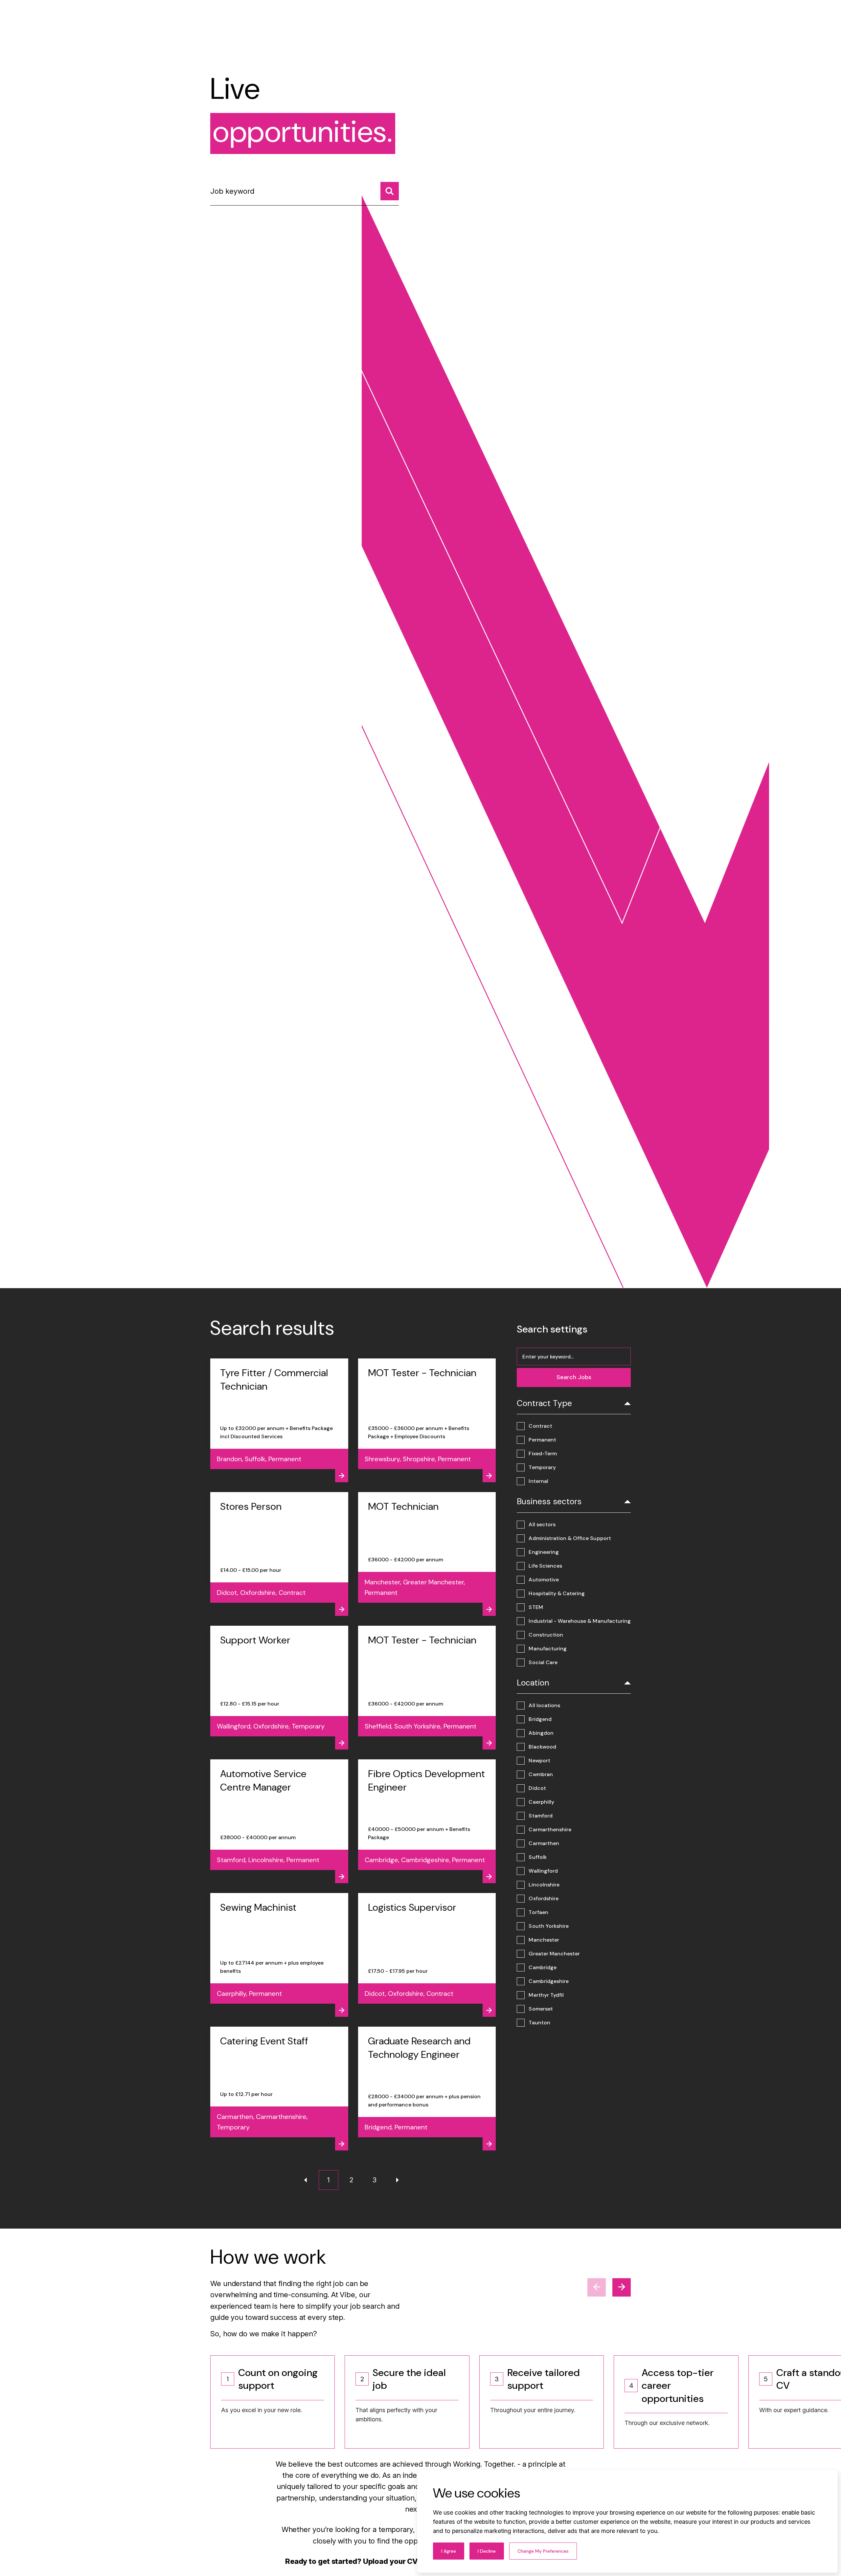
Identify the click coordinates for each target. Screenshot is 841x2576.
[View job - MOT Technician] (427, 1554)
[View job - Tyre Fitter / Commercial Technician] (279, 1420)
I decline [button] (487, 2551)
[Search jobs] (390, 191)
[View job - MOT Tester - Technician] (427, 1420)
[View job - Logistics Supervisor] (427, 1955)
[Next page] (398, 2180)
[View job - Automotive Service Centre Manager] (279, 1821)
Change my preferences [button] (543, 2551)
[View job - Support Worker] (279, 1688)
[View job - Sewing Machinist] (279, 1955)
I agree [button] (449, 2551)
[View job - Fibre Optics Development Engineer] (427, 1821)
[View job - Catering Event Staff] (279, 2089)
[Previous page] (306, 2180)
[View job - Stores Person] (279, 1554)
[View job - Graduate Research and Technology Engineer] (427, 2089)
